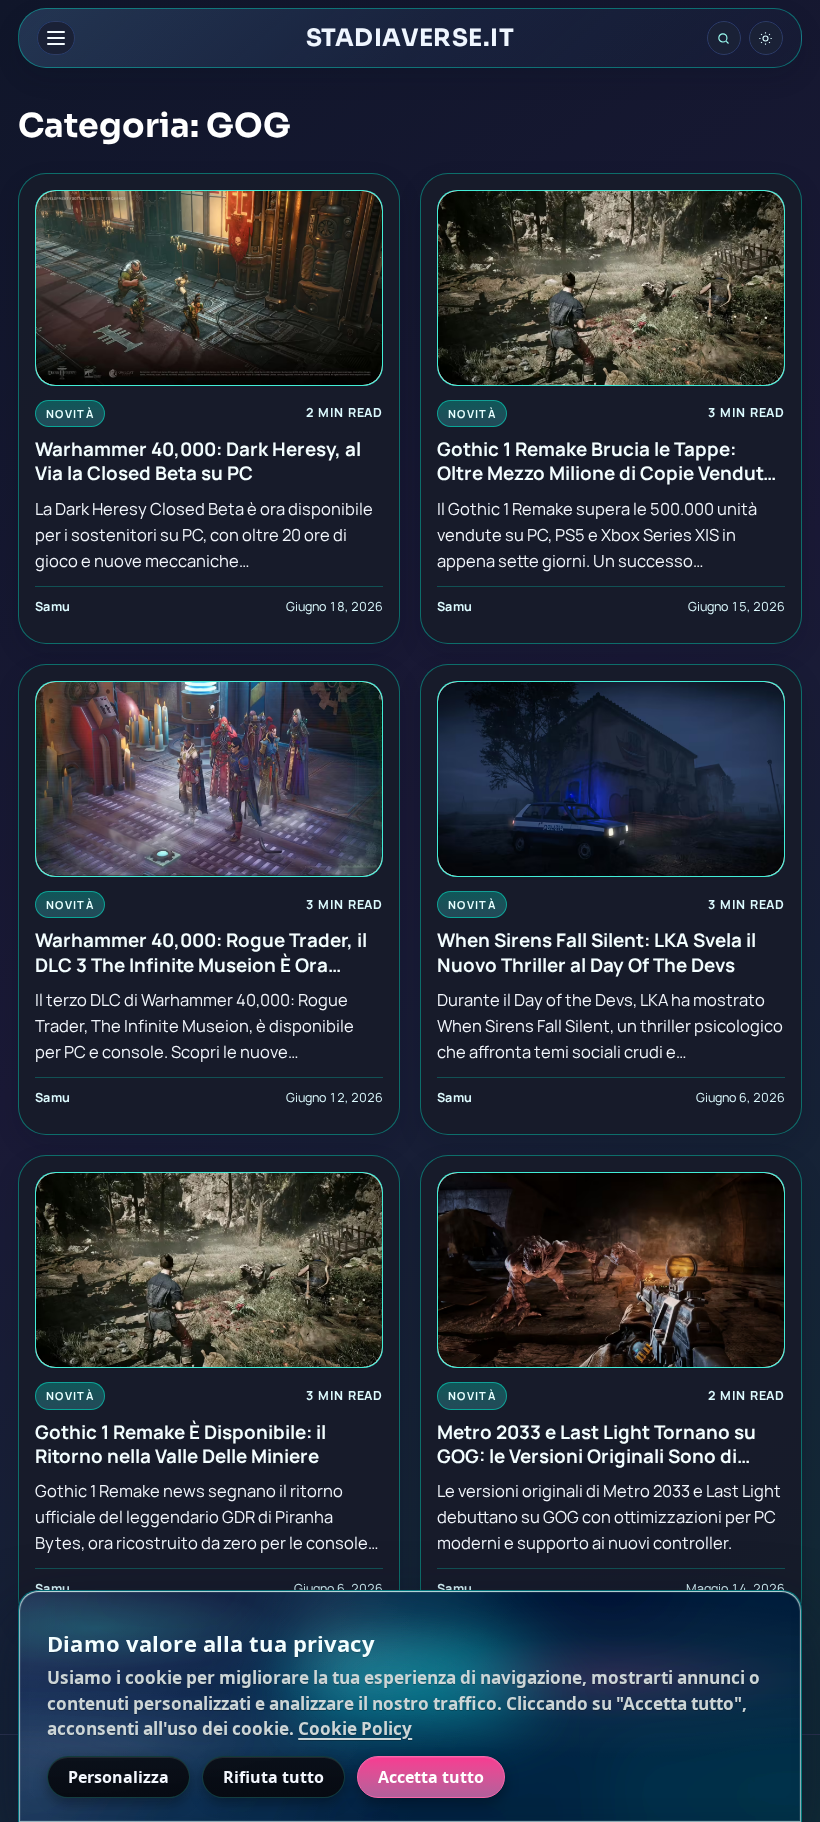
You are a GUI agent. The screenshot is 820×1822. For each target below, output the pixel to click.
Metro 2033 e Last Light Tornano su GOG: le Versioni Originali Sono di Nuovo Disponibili (596, 1444)
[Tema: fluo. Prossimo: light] (766, 38)
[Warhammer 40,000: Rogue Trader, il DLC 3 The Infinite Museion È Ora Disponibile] (209, 779)
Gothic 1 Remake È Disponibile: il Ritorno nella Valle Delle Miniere (180, 1444)
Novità (70, 413)
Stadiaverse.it (410, 38)
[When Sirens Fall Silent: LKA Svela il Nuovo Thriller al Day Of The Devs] (611, 779)
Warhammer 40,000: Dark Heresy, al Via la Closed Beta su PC (198, 461)
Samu (53, 606)
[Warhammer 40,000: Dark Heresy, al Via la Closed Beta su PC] (209, 288)
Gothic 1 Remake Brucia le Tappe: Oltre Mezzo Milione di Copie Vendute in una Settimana (605, 461)
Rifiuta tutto (273, 1777)
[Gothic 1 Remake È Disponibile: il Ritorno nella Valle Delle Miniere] (209, 1270)
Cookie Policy (355, 1728)
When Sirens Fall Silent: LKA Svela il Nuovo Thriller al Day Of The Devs (596, 952)
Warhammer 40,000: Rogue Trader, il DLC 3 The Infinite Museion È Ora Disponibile (201, 952)
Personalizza (118, 1777)
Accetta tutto (431, 1777)
